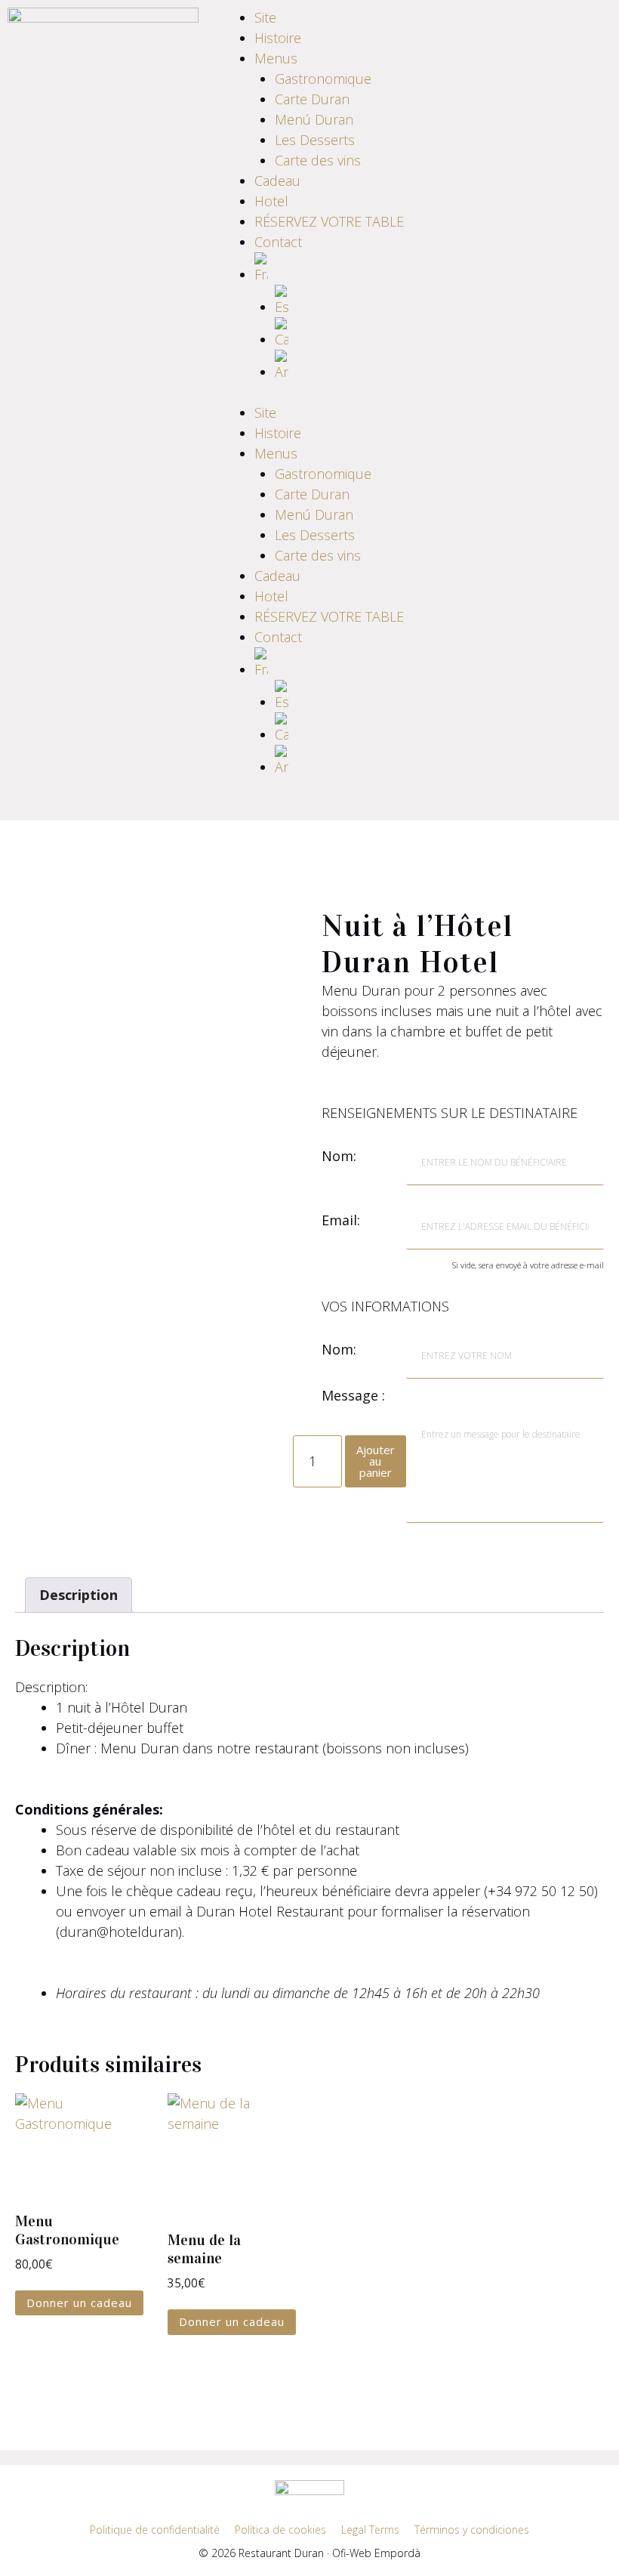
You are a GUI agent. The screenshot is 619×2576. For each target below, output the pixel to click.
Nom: (339, 1156)
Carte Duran (312, 99)
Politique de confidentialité (155, 2530)
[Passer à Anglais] (340, 366)
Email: (341, 1220)
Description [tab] (79, 1595)
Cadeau (277, 181)
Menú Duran (314, 119)
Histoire (278, 38)
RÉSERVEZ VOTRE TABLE (329, 221)
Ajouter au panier (376, 1461)
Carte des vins (318, 160)
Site (265, 17)
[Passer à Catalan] (340, 334)
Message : (353, 1395)
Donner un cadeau (79, 2303)
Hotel (271, 201)
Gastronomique (323, 79)
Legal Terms (370, 2530)
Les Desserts (315, 140)
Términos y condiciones (472, 2530)
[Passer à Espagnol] (340, 301)
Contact (278, 242)
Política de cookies (280, 2530)
